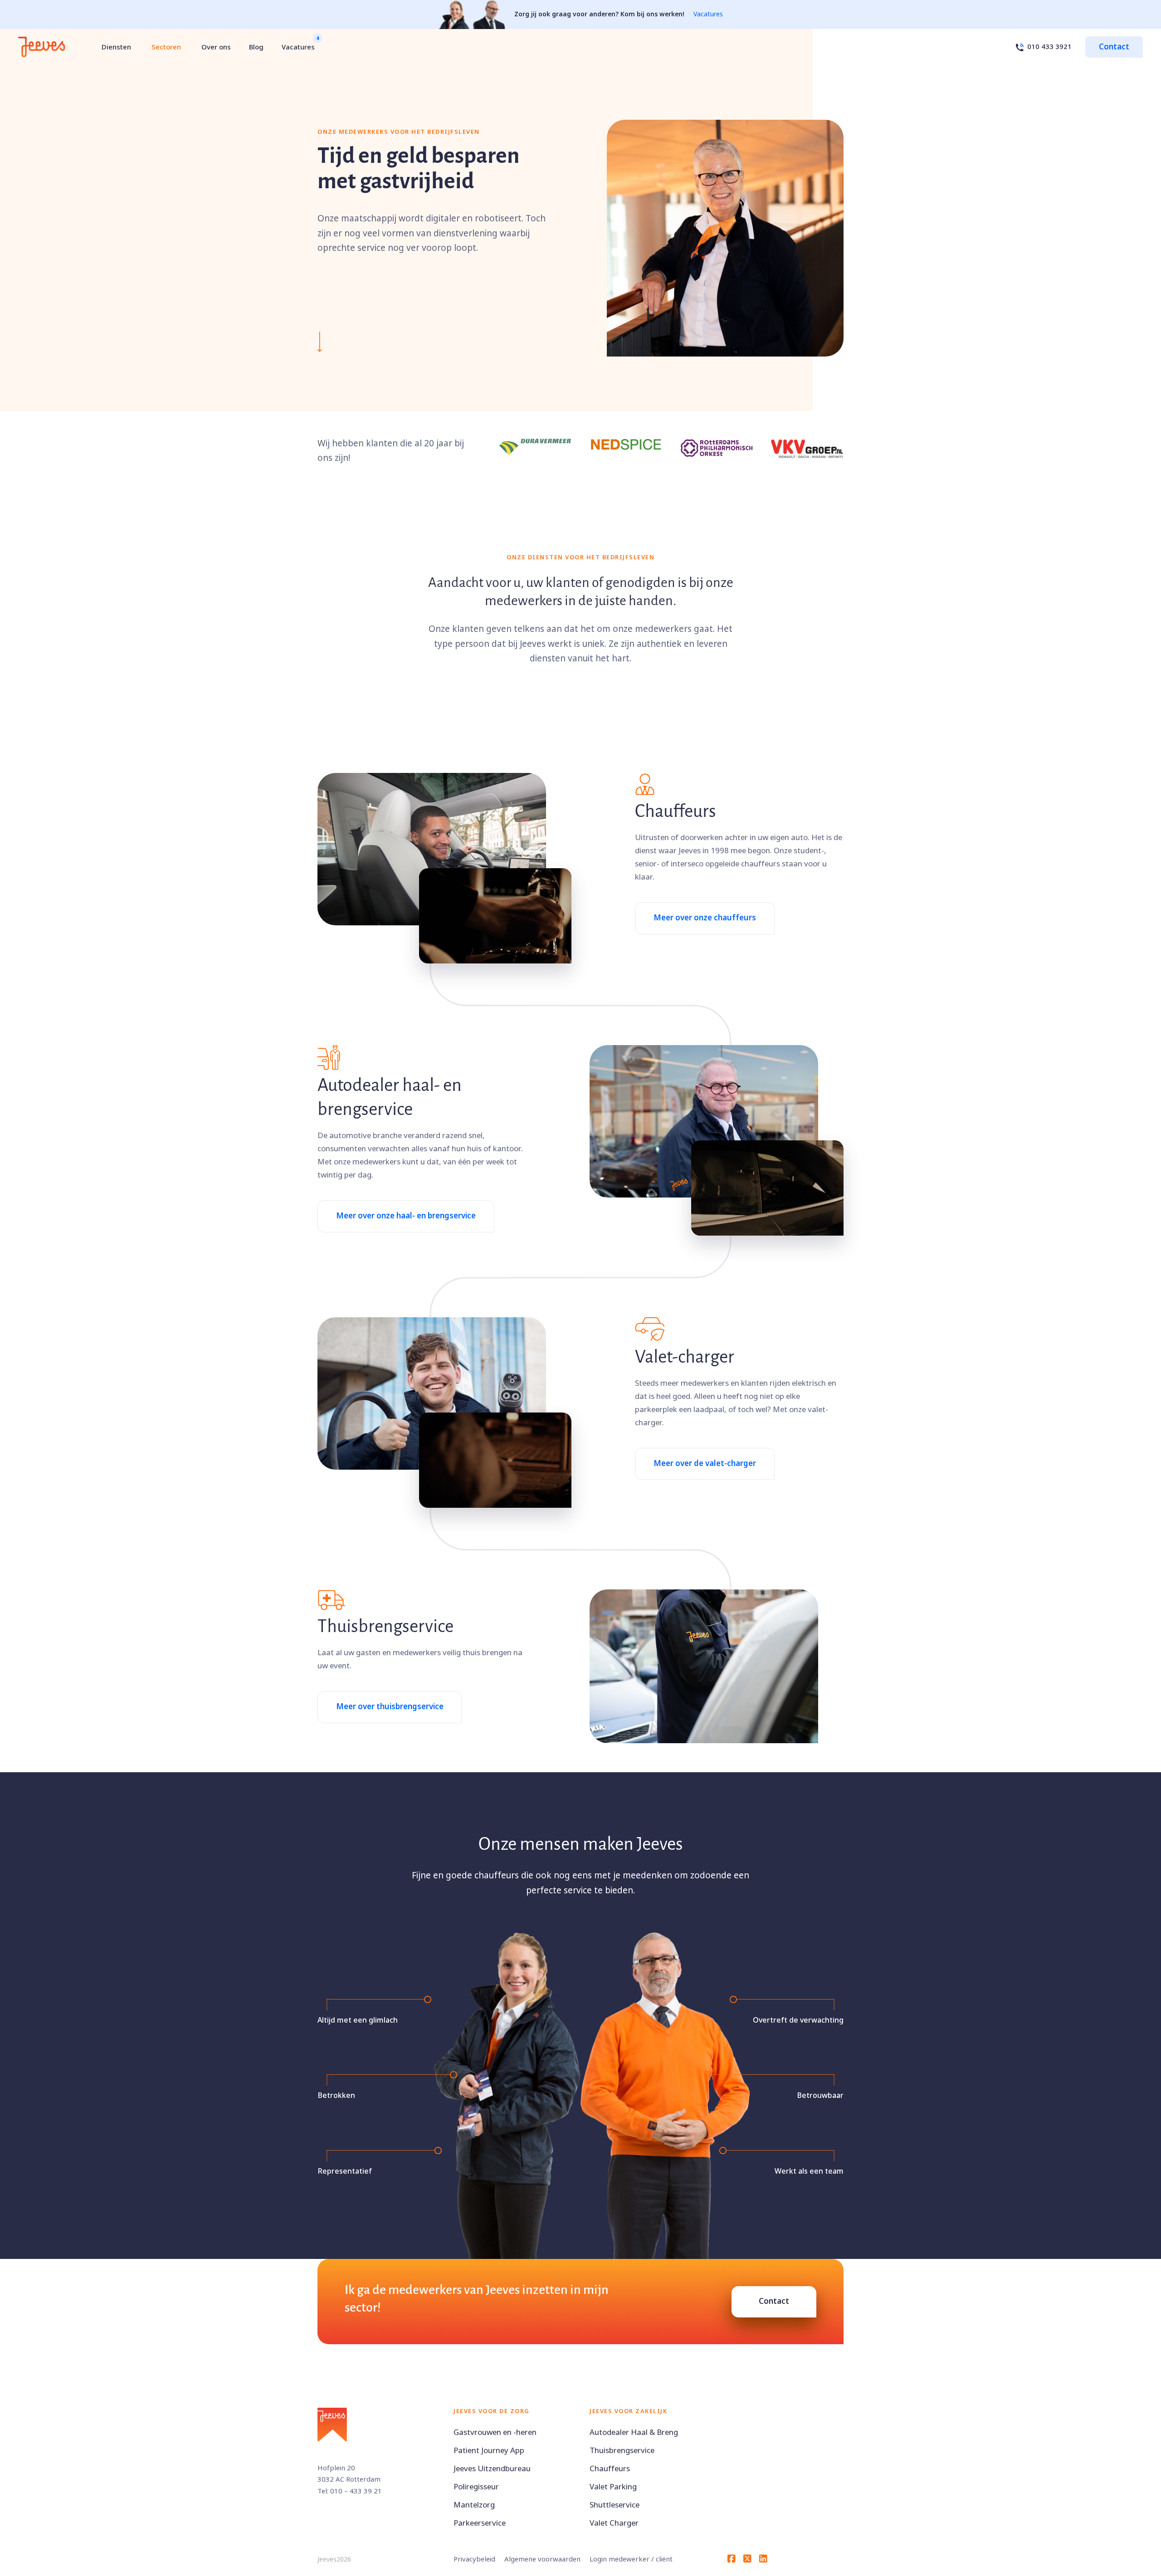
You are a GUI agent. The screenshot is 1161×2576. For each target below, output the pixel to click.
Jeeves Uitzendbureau (492, 2469)
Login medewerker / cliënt (631, 2559)
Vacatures (708, 14)
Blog (256, 47)
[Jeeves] (42, 47)
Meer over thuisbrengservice (390, 1707)
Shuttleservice (615, 2505)
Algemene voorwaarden (542, 2559)
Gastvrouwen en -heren (495, 2432)
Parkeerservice (480, 2523)
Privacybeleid (474, 2559)
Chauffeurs (610, 2469)
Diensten (116, 47)
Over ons (216, 47)
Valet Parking (613, 2487)
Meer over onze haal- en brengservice (406, 1216)
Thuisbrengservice (622, 2451)
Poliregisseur (476, 2487)
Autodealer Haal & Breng (634, 2432)
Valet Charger (614, 2523)
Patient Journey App (489, 2451)
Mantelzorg (474, 2505)
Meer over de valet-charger (705, 1464)
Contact (1114, 47)
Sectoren (166, 47)
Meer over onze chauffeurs (705, 918)
